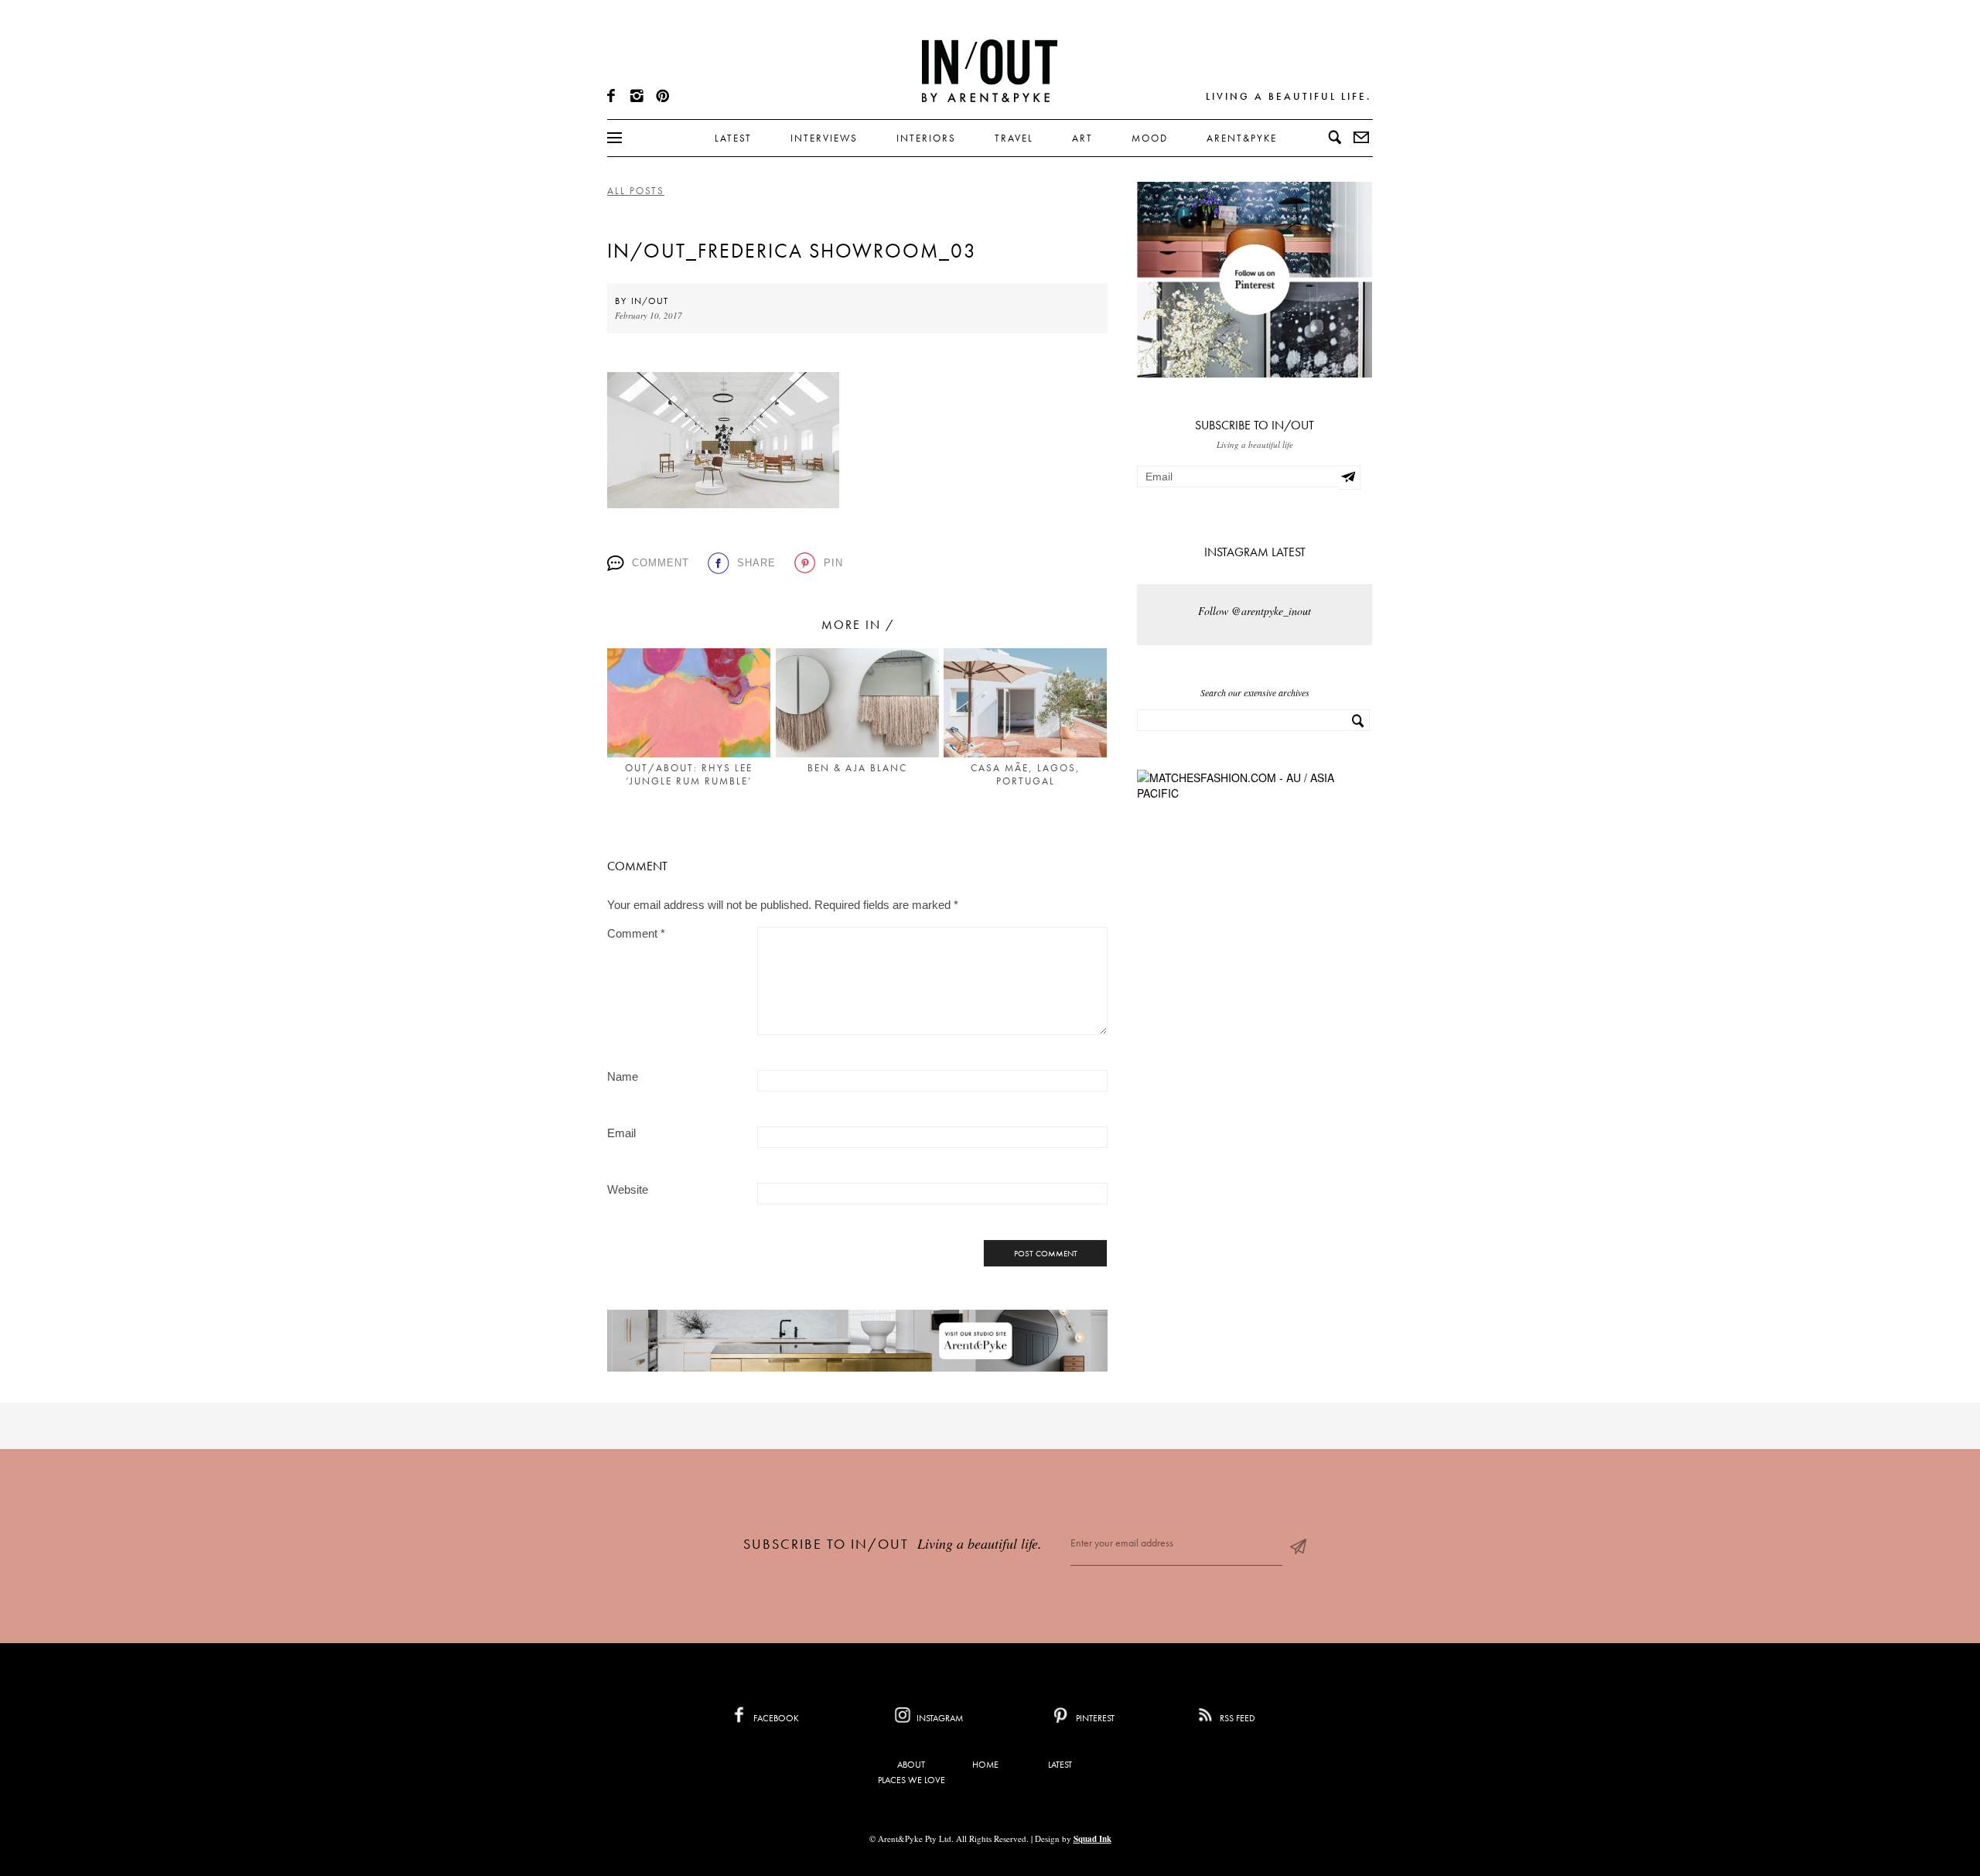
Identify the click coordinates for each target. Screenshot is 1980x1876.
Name (623, 1076)
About (911, 1765)
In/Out (650, 301)
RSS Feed (1236, 1718)
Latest (733, 138)
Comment (661, 563)
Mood (1150, 138)
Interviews (824, 138)
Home (985, 1765)
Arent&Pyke (1242, 138)
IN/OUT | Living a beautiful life (990, 70)
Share (756, 563)
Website (628, 1189)
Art (1082, 138)
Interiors (926, 138)
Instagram (939, 1718)
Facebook (775, 1718)
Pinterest (1094, 1718)
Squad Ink (1092, 1839)
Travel (1014, 138)
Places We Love (911, 1780)
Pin (833, 563)
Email (621, 1133)
